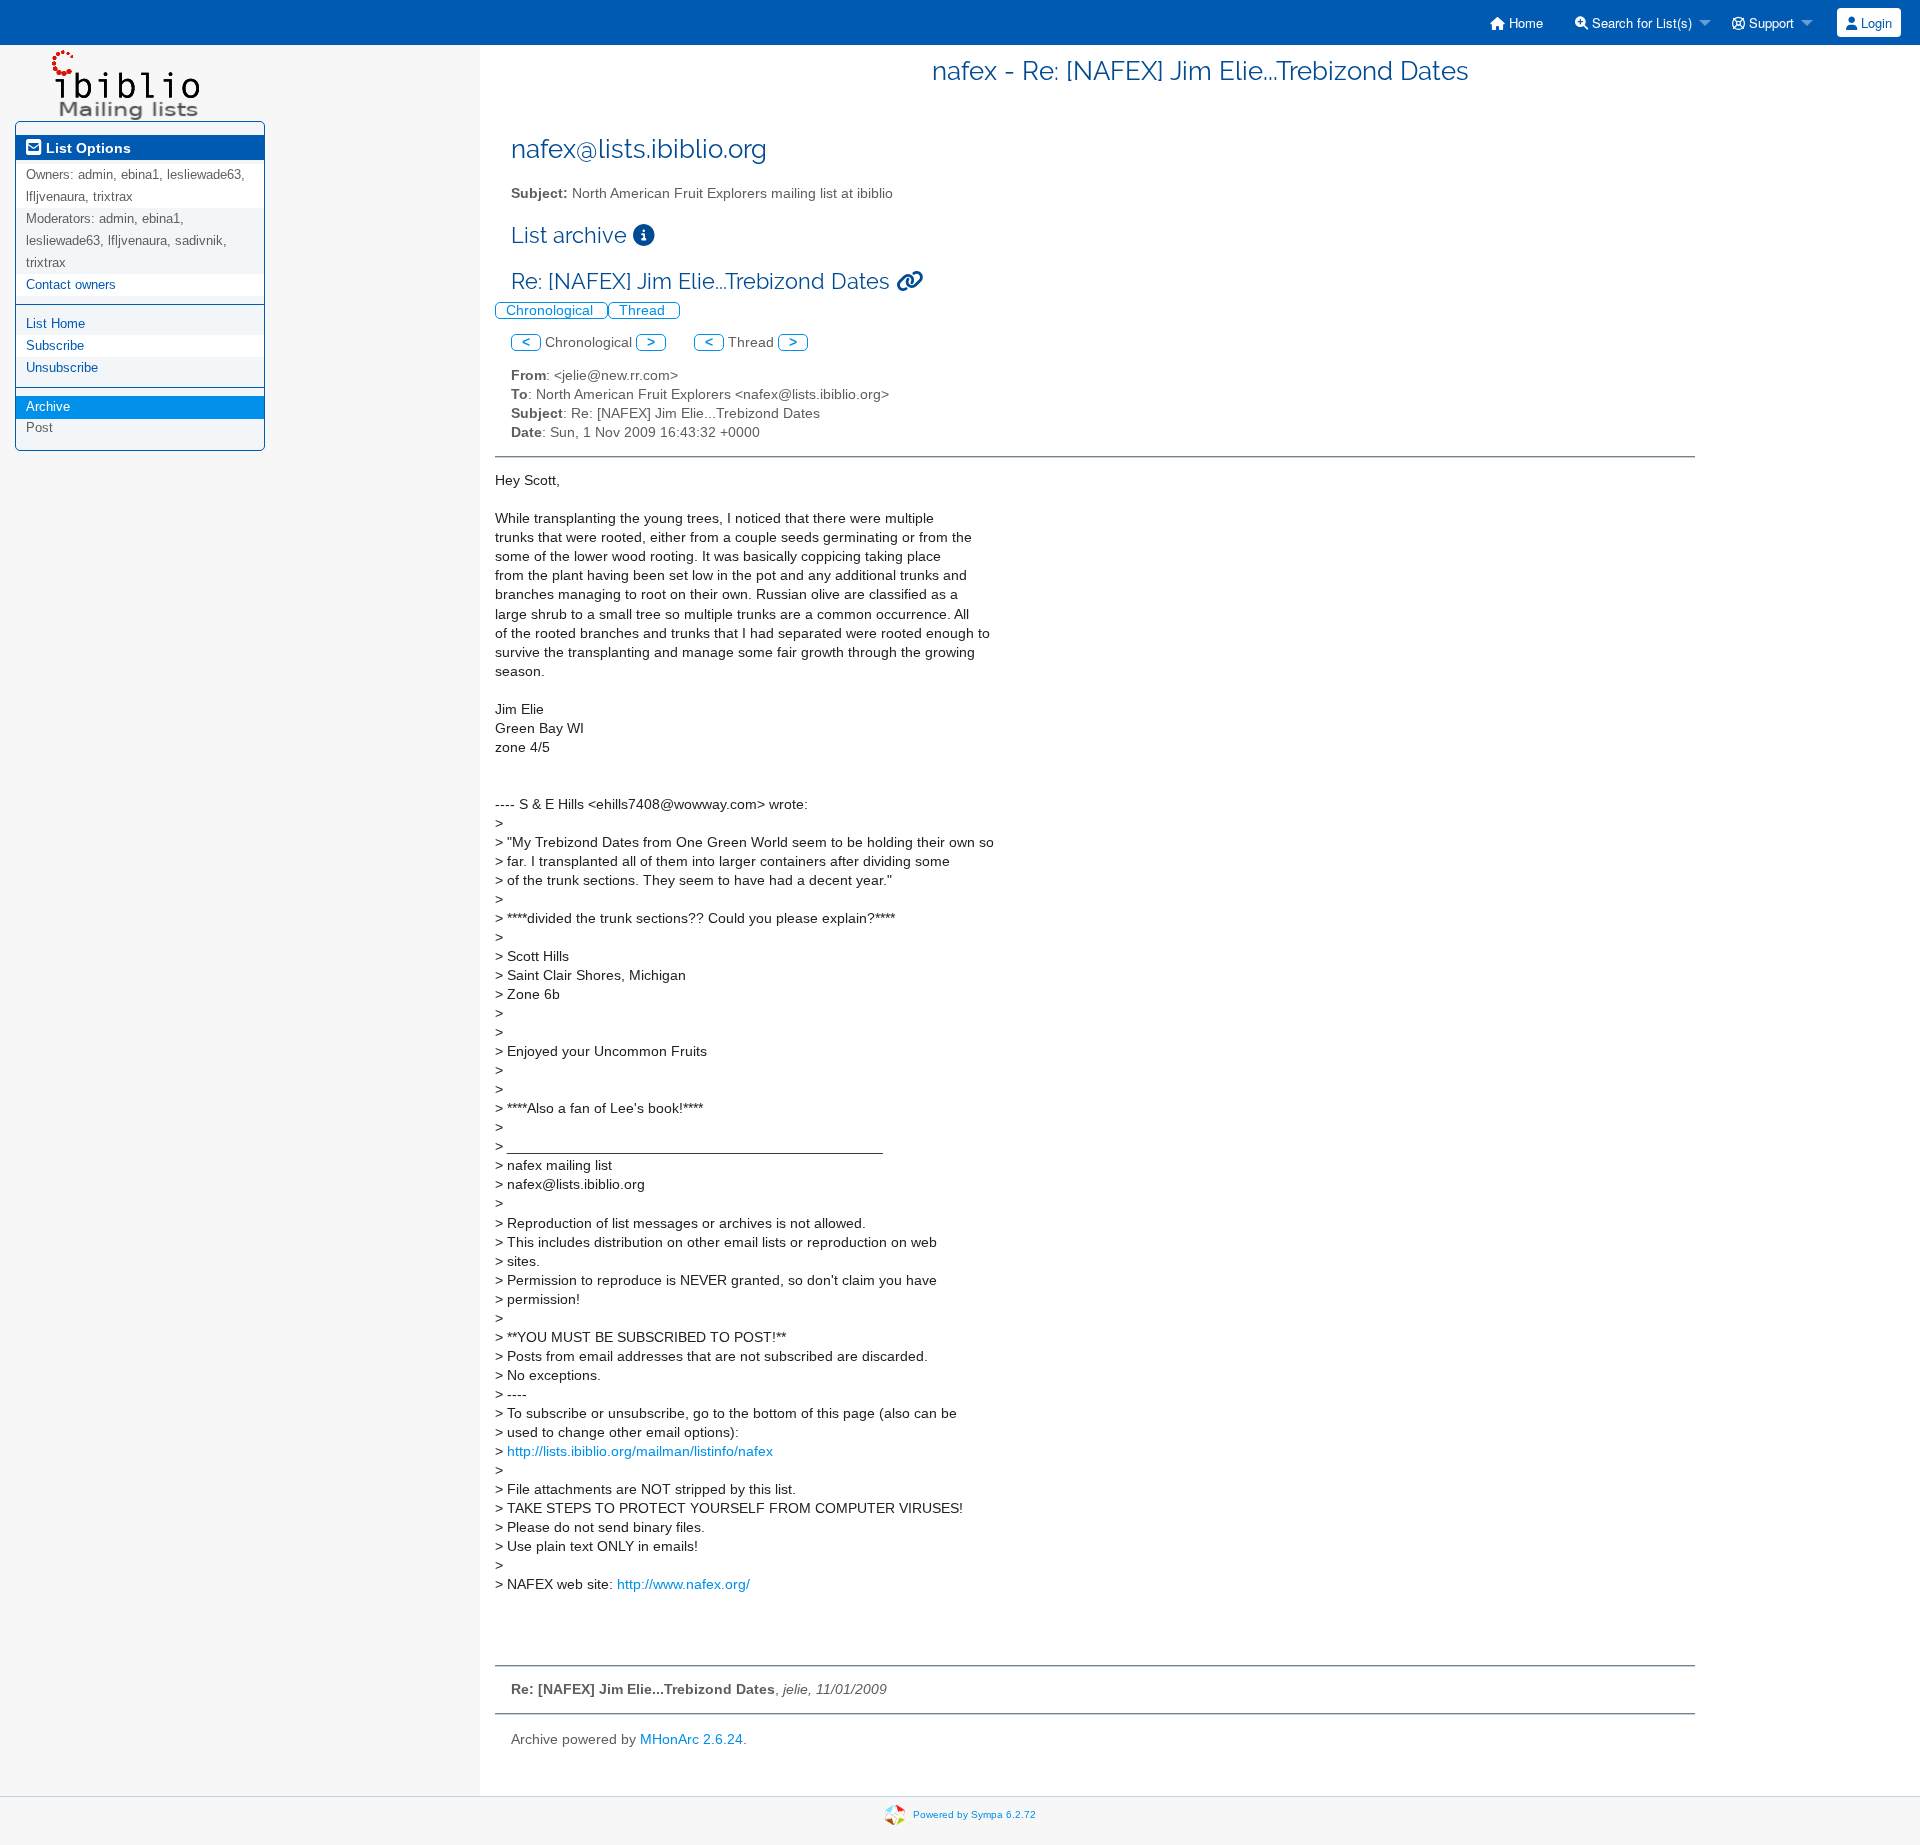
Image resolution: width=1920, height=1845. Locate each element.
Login (1874, 22)
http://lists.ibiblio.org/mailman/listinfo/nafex (640, 1451)
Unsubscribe (62, 367)
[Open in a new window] (644, 235)
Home (1524, 22)
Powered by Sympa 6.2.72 (974, 1814)
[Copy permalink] (909, 281)
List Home (55, 323)
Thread (644, 310)
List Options (86, 148)
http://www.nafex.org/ (683, 1584)
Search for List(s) (1640, 22)
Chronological (551, 310)
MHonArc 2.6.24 (691, 1739)
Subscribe (55, 345)
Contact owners (71, 284)
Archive (48, 406)
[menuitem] (1516, 22)
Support (1769, 22)
